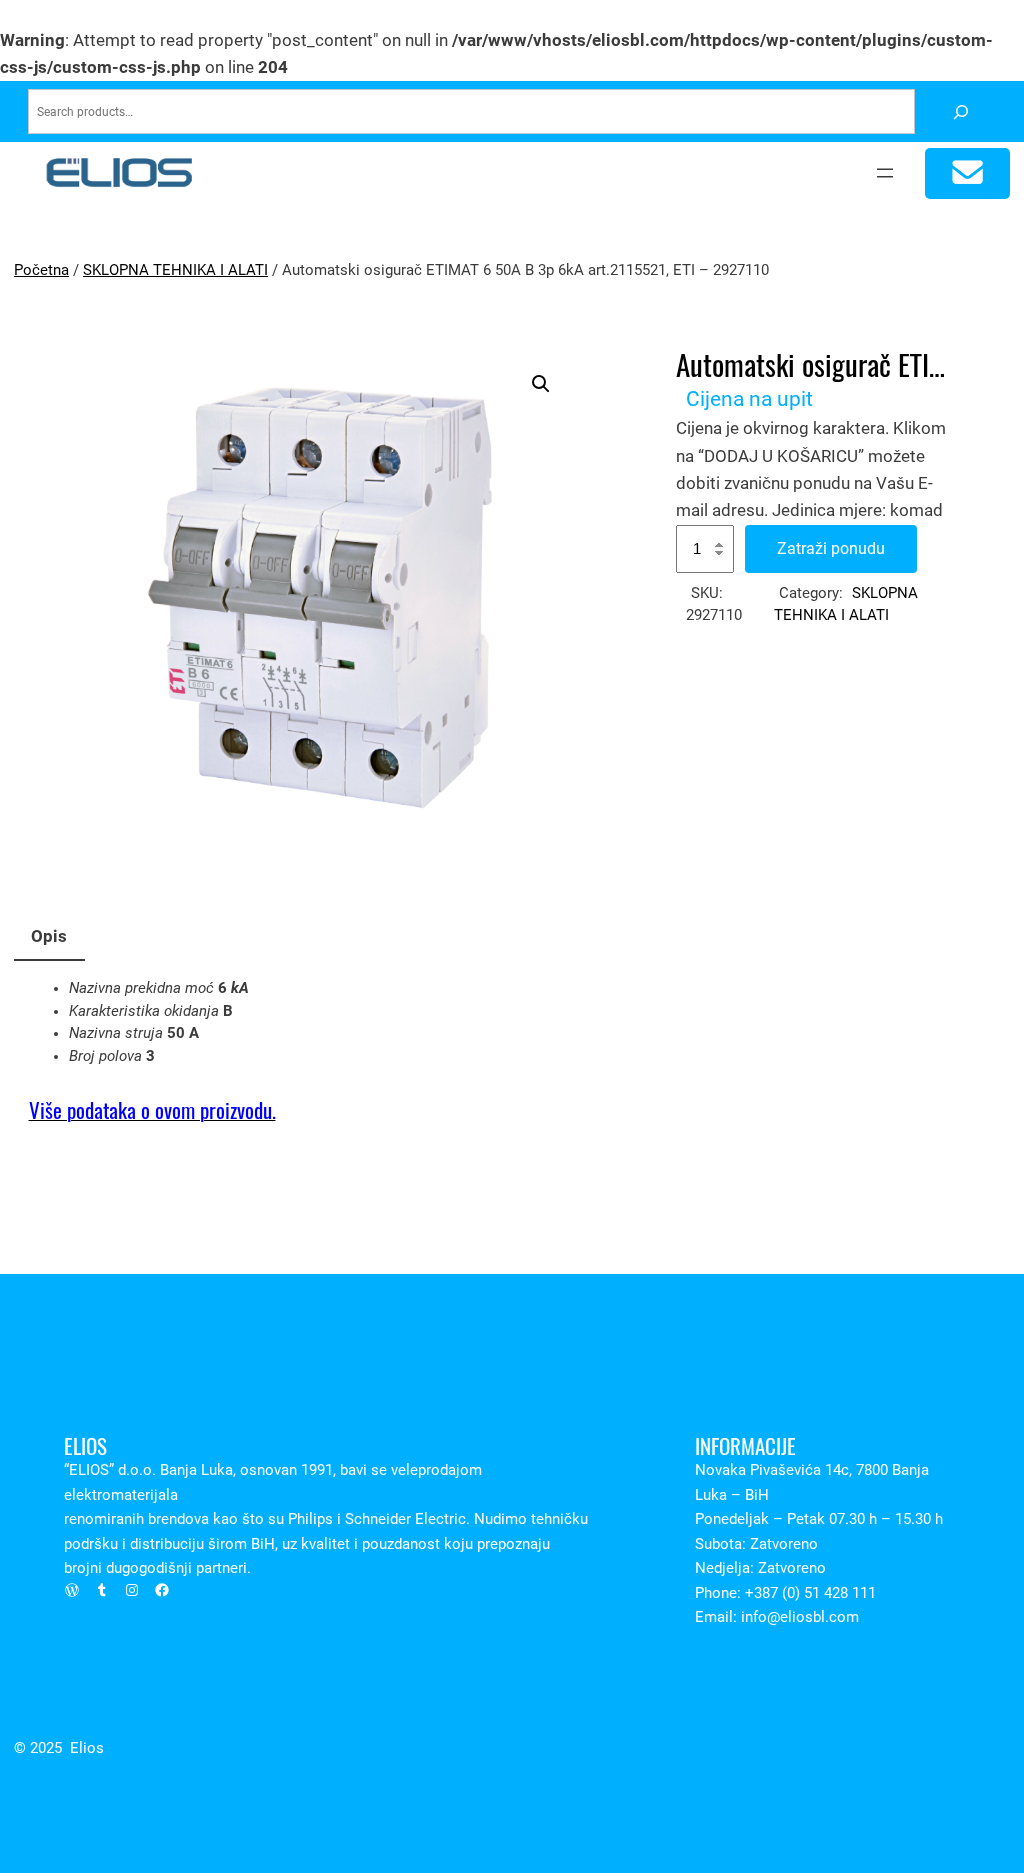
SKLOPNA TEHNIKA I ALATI (175, 270)
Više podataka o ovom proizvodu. (152, 1110)
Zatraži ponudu (831, 548)
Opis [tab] (49, 936)
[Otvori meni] (885, 173)
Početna (41, 270)
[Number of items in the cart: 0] (967, 173)
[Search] (960, 111)
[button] (541, 384)
